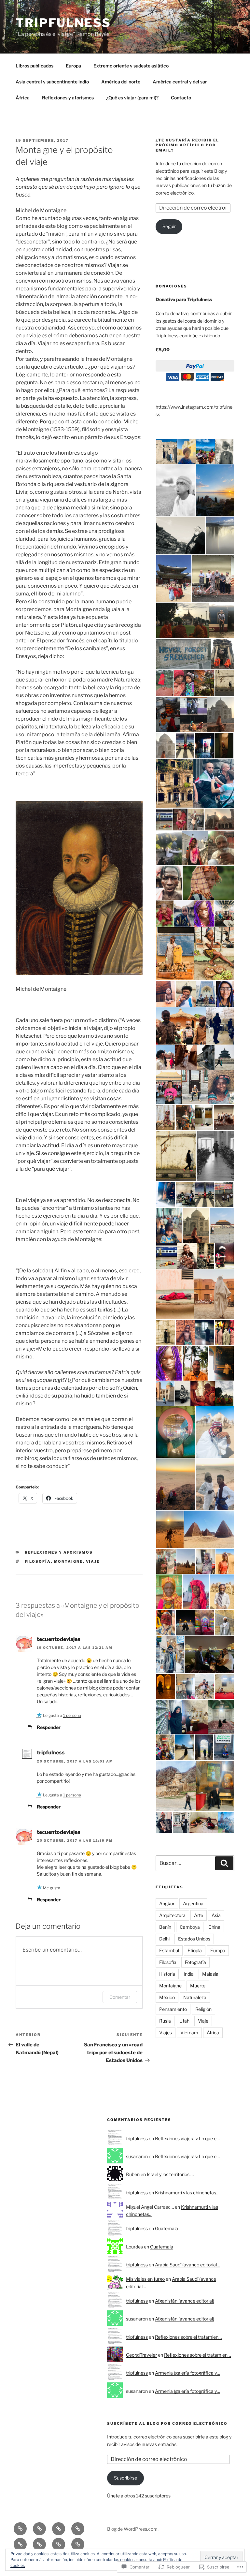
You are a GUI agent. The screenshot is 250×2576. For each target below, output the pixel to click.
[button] (166, 452)
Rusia (165, 2021)
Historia (167, 1974)
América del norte (121, 82)
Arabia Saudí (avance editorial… (187, 2265)
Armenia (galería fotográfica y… (187, 2373)
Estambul (169, 1950)
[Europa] (39, 2529)
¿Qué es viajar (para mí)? (132, 98)
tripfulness (137, 2138)
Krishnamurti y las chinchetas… (187, 2193)
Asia (216, 1915)
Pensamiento (173, 2009)
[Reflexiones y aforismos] (78, 2544)
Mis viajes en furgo (145, 2279)
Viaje (93, 1561)
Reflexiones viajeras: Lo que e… (187, 2138)
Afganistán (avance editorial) (185, 2301)
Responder (49, 1727)
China (214, 1927)
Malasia (210, 1974)
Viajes (166, 2033)
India (189, 1974)
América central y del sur (180, 82)
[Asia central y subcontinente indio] (78, 2529)
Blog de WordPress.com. (133, 2529)
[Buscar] (224, 1863)
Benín (165, 1927)
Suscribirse (125, 2478)
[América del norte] (20, 2544)
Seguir (169, 226)
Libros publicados (35, 66)
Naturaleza (195, 1997)
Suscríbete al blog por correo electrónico (167, 2423)
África (23, 98)
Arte (199, 1915)
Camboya (190, 1927)
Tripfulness (63, 23)
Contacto (181, 98)
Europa (73, 66)
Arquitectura (172, 1915)
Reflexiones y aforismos (68, 98)
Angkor (167, 1903)
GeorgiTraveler (141, 2355)
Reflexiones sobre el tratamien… (188, 2337)
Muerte (198, 1986)
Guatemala (167, 2228)
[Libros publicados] (20, 2529)
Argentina (193, 1903)
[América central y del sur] (39, 2544)
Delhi (164, 1939)
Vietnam (189, 2033)
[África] (59, 2544)
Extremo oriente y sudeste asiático (131, 66)
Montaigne (69, 1561)
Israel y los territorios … (170, 2174)
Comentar (120, 1997)
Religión (203, 2009)
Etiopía (195, 1950)
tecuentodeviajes (59, 1639)
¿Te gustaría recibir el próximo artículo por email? (187, 145)
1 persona (72, 1715)
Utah (184, 2021)
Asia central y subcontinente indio (52, 82)
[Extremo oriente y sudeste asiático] (59, 2529)
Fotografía (195, 1962)
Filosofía (38, 1561)
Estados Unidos (194, 1939)
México (167, 1997)
